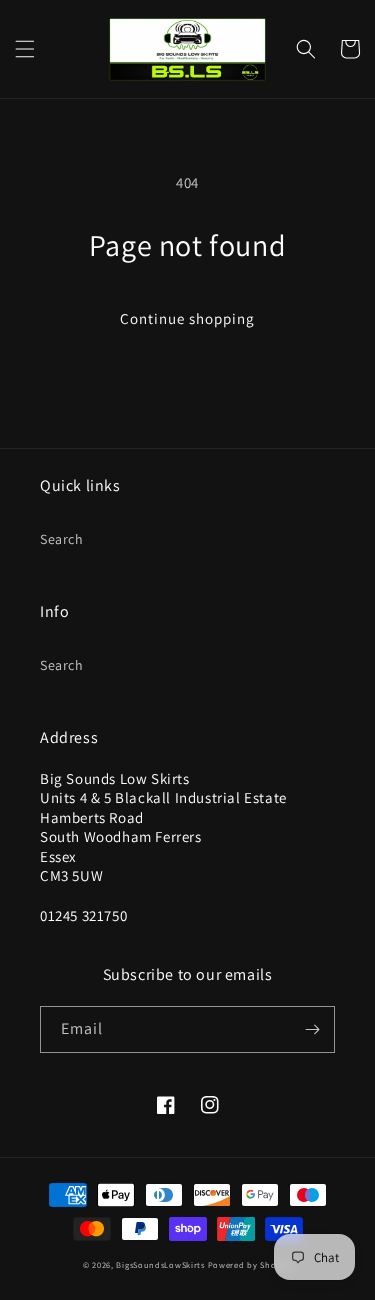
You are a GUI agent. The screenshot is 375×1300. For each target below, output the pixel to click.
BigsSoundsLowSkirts (160, 1264)
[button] (25, 49)
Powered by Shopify (250, 1264)
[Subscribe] (312, 1029)
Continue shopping (187, 318)
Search (62, 539)
